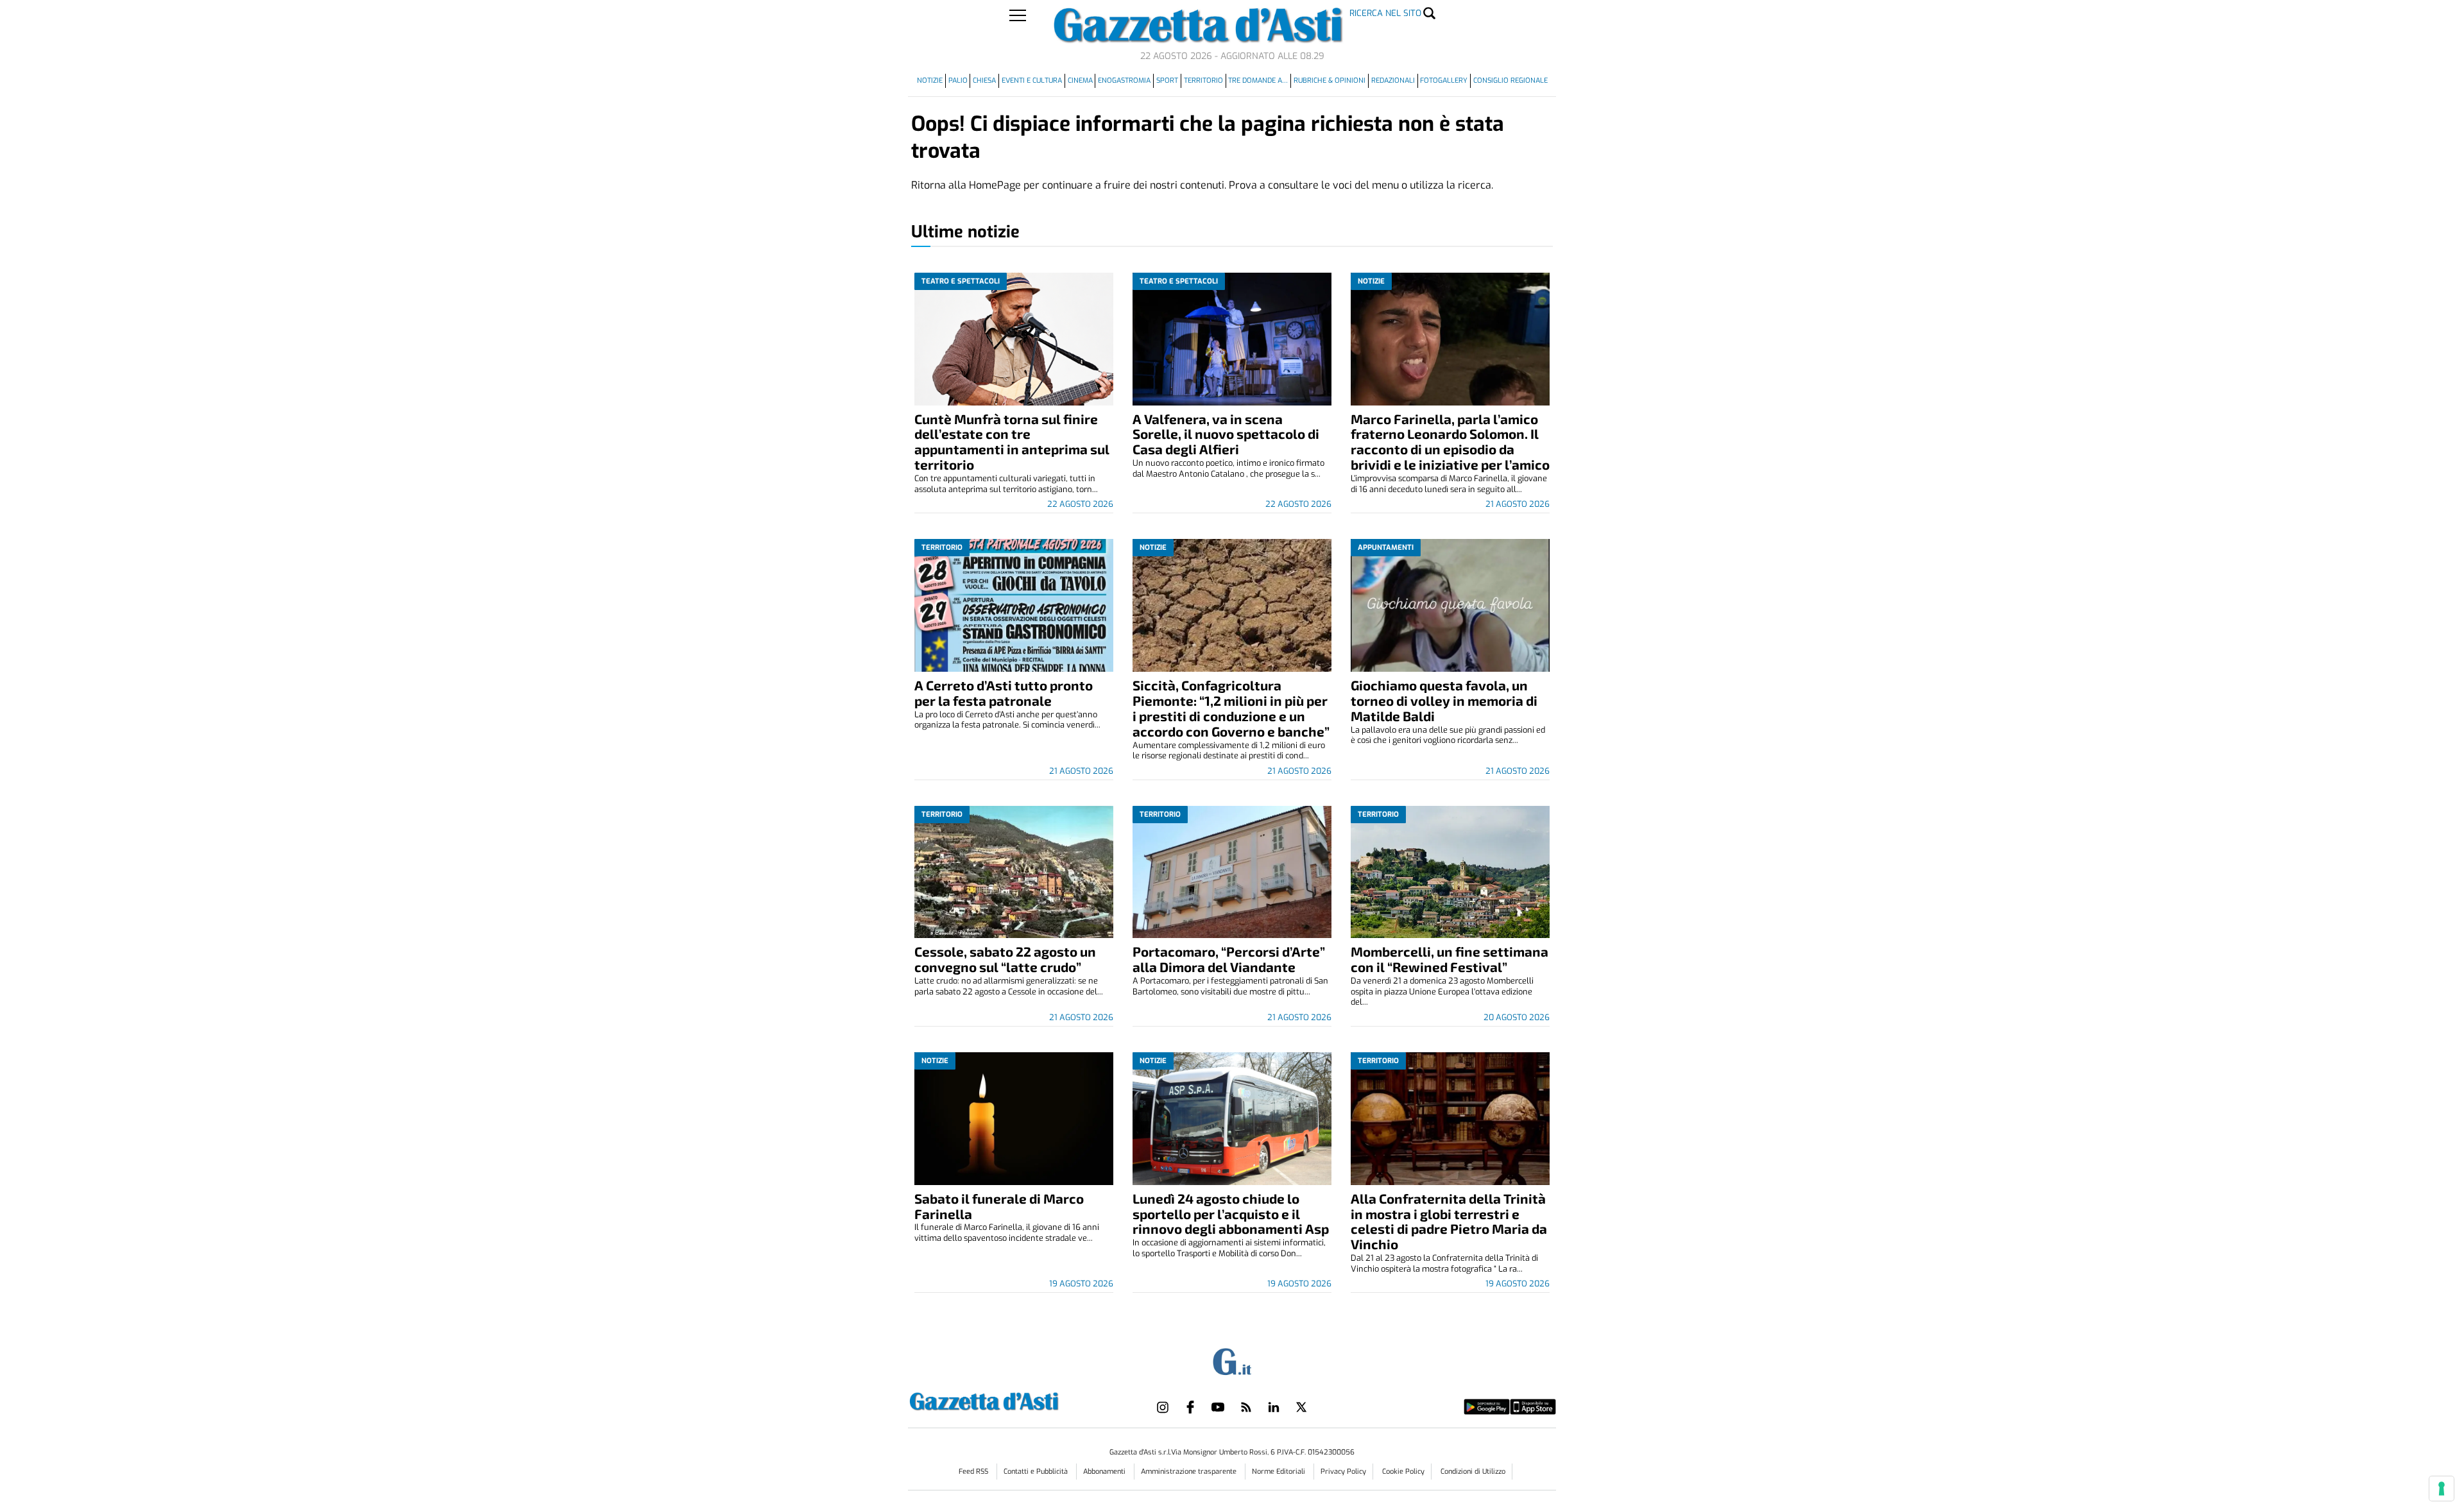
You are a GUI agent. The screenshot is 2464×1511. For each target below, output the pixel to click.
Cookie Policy (1403, 1472)
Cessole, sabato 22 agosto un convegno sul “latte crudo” (1005, 959)
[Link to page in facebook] (1190, 1407)
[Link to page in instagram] (1163, 1407)
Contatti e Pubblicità (1037, 1472)
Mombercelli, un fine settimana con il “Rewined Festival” (1450, 959)
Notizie (930, 81)
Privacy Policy (1343, 1472)
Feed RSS (974, 1472)
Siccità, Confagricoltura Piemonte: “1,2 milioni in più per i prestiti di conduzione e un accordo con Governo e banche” (1231, 708)
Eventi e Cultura (1032, 81)
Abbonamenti (1105, 1472)
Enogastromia (1124, 81)
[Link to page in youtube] (1218, 1407)
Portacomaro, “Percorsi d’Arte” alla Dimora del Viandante (1229, 959)
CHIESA (984, 81)
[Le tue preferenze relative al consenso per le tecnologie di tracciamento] (2442, 1489)
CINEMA (1080, 81)
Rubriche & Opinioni (1330, 81)
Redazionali (1393, 81)
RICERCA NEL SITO (1385, 13)
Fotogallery (1444, 81)
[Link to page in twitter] (1301, 1407)
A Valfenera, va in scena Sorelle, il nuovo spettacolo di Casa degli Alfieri (1226, 434)
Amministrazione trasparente (1190, 1472)
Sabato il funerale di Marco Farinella (999, 1206)
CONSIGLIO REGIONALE (1510, 81)
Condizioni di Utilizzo (1473, 1472)
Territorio (1203, 81)
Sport (1167, 81)
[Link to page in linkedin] (1274, 1407)
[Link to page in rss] (1246, 1407)
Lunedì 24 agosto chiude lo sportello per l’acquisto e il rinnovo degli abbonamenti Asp (1231, 1214)
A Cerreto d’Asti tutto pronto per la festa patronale (1004, 693)
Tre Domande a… (1258, 81)
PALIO (958, 81)
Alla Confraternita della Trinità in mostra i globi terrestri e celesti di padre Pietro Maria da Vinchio (1449, 1221)
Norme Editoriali (1279, 1472)
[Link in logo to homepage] (1016, 1400)
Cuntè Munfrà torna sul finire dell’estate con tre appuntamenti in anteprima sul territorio (1012, 442)
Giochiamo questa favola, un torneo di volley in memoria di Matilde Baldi (1444, 700)
